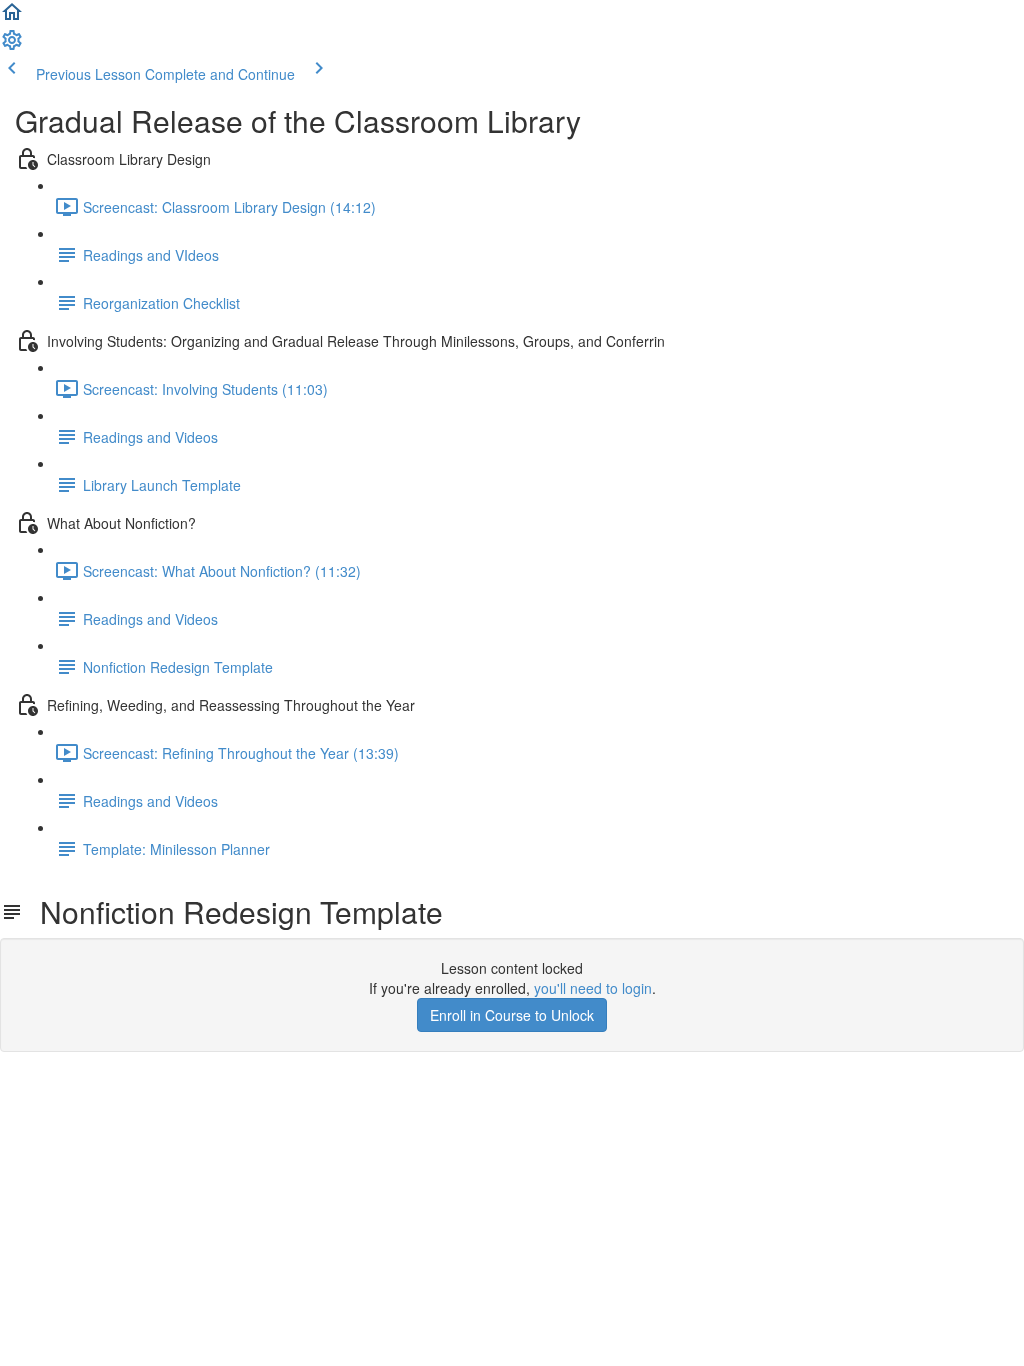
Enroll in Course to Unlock (512, 1015)
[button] (12, 18)
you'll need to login (593, 988)
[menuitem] (12, 46)
